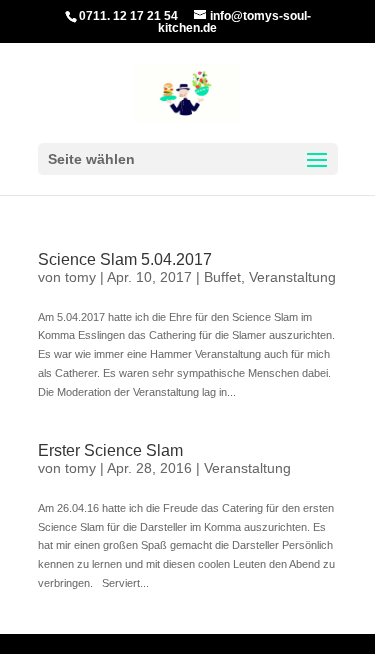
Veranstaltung (292, 277)
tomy (80, 277)
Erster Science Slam (110, 450)
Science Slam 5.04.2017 (125, 259)
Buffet (222, 277)
